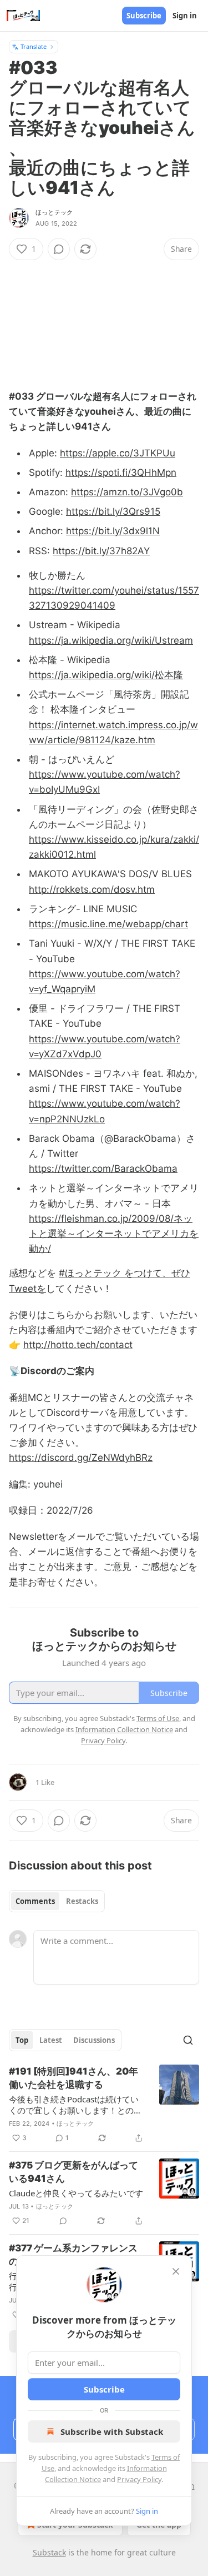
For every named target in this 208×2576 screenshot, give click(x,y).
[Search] (188, 2040)
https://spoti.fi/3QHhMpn (121, 473)
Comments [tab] (35, 1901)
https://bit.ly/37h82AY (101, 551)
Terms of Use (158, 1718)
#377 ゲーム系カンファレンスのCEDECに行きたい (73, 2255)
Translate (34, 46)
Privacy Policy (139, 2479)
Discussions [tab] (94, 2040)
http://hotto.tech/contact (78, 1345)
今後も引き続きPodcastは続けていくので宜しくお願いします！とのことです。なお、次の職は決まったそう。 (75, 2105)
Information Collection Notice (124, 1729)
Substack (49, 2552)
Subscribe (144, 16)
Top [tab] (22, 2040)
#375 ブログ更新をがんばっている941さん (73, 2172)
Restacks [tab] (82, 1901)
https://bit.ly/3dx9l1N (113, 531)
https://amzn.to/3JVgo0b (127, 492)
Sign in (185, 16)
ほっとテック (54, 212)
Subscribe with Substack (112, 2431)
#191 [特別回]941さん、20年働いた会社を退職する (73, 2078)
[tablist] (57, 1901)
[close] (176, 2271)
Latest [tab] (51, 2040)
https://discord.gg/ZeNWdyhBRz (81, 1458)
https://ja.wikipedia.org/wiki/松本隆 (106, 675)
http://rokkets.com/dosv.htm (92, 889)
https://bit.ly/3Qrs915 (113, 511)
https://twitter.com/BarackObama (103, 1168)
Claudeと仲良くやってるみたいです (76, 2193)
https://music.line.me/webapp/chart (108, 924)
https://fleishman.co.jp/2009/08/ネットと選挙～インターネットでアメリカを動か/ (114, 1234)
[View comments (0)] (59, 249)
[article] (104, 2105)
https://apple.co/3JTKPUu (118, 453)
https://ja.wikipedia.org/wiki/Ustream (111, 640)
